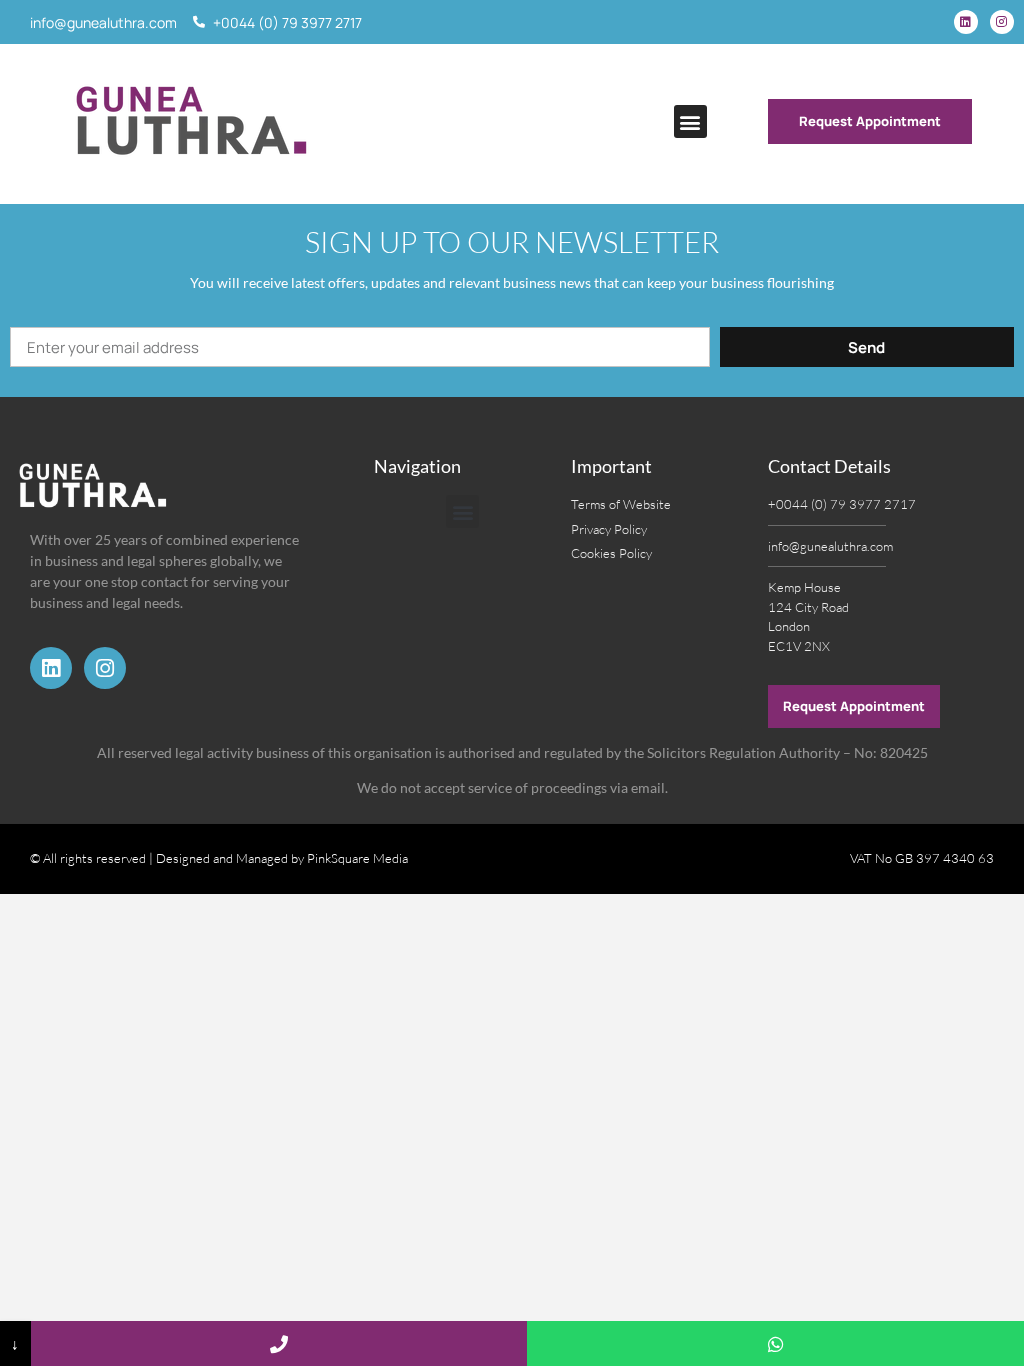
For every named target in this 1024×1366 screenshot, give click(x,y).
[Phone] (279, 1343)
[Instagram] (1002, 22)
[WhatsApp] (775, 1343)
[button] (690, 121)
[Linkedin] (966, 22)
